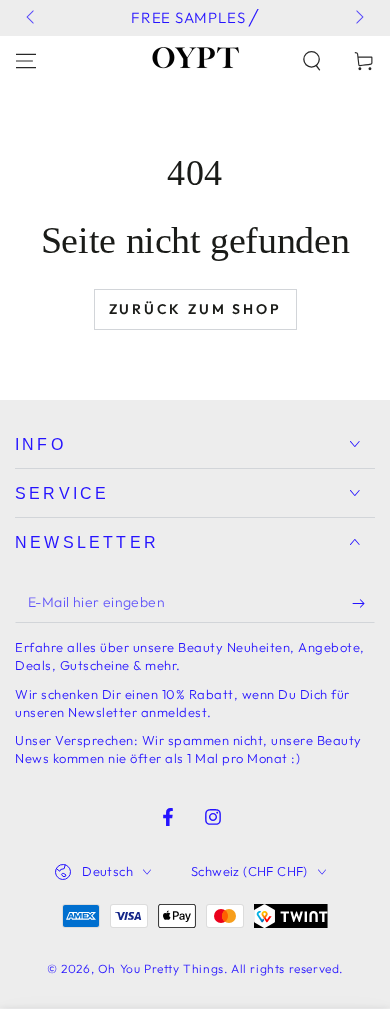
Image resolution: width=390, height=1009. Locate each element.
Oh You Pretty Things (161, 968)
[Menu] (26, 61)
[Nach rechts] (358, 18)
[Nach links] (32, 18)
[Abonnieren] (363, 603)
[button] (312, 61)
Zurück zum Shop (195, 309)
